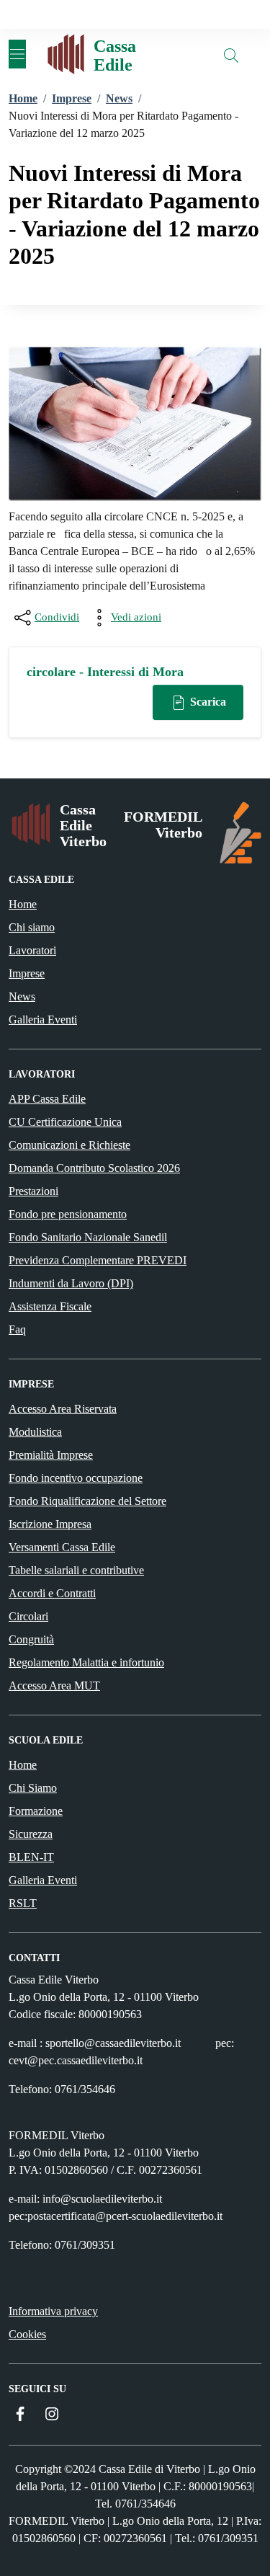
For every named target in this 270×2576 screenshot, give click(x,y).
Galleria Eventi (43, 1020)
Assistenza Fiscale (50, 1306)
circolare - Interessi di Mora (105, 672)
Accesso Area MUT (54, 1685)
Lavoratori (32, 950)
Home (23, 904)
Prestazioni (33, 1191)
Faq (17, 1329)
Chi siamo (32, 927)
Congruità (31, 1639)
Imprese (27, 973)
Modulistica (35, 1432)
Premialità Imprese (51, 1455)
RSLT (23, 1903)
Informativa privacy (53, 2311)
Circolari (28, 1616)
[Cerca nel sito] (231, 55)
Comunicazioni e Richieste (69, 1145)
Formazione (36, 1811)
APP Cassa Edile (47, 1099)
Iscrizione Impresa (50, 1524)
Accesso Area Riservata (63, 1409)
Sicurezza (31, 1834)
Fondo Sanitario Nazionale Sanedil (88, 1237)
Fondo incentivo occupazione (76, 1478)
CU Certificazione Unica (65, 1122)
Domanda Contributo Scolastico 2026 (94, 1168)
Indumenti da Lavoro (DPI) (71, 1283)
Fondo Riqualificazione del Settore (87, 1501)
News (22, 996)
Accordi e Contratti (52, 1593)
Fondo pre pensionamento (68, 1214)
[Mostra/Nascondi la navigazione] (17, 54)
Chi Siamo (33, 1788)
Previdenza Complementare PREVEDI (98, 1260)
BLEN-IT (31, 1857)
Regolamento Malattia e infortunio (86, 1662)
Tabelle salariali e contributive (76, 1570)
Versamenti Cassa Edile (62, 1547)
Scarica (207, 702)
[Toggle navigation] (9, 14)
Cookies (27, 2334)
